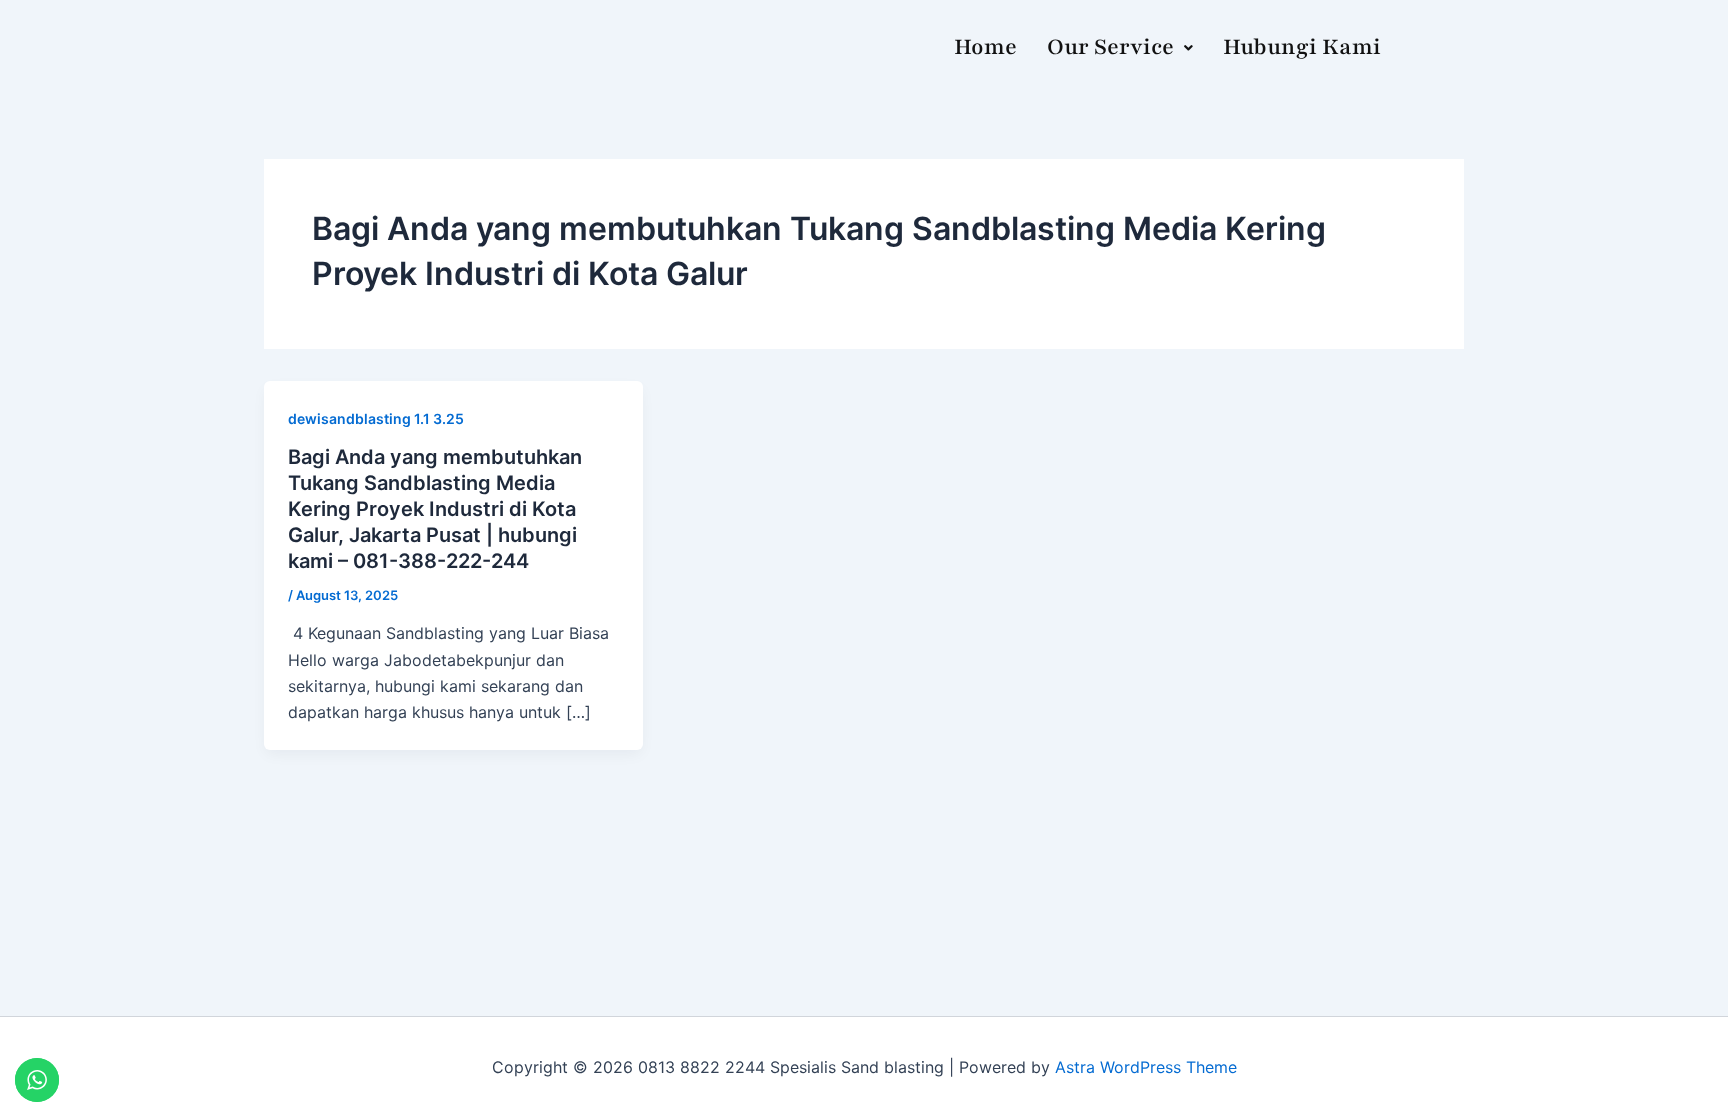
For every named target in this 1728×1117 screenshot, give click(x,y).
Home (985, 47)
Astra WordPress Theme (1146, 1067)
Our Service (1110, 47)
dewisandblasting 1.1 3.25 (376, 418)
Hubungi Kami (1302, 47)
